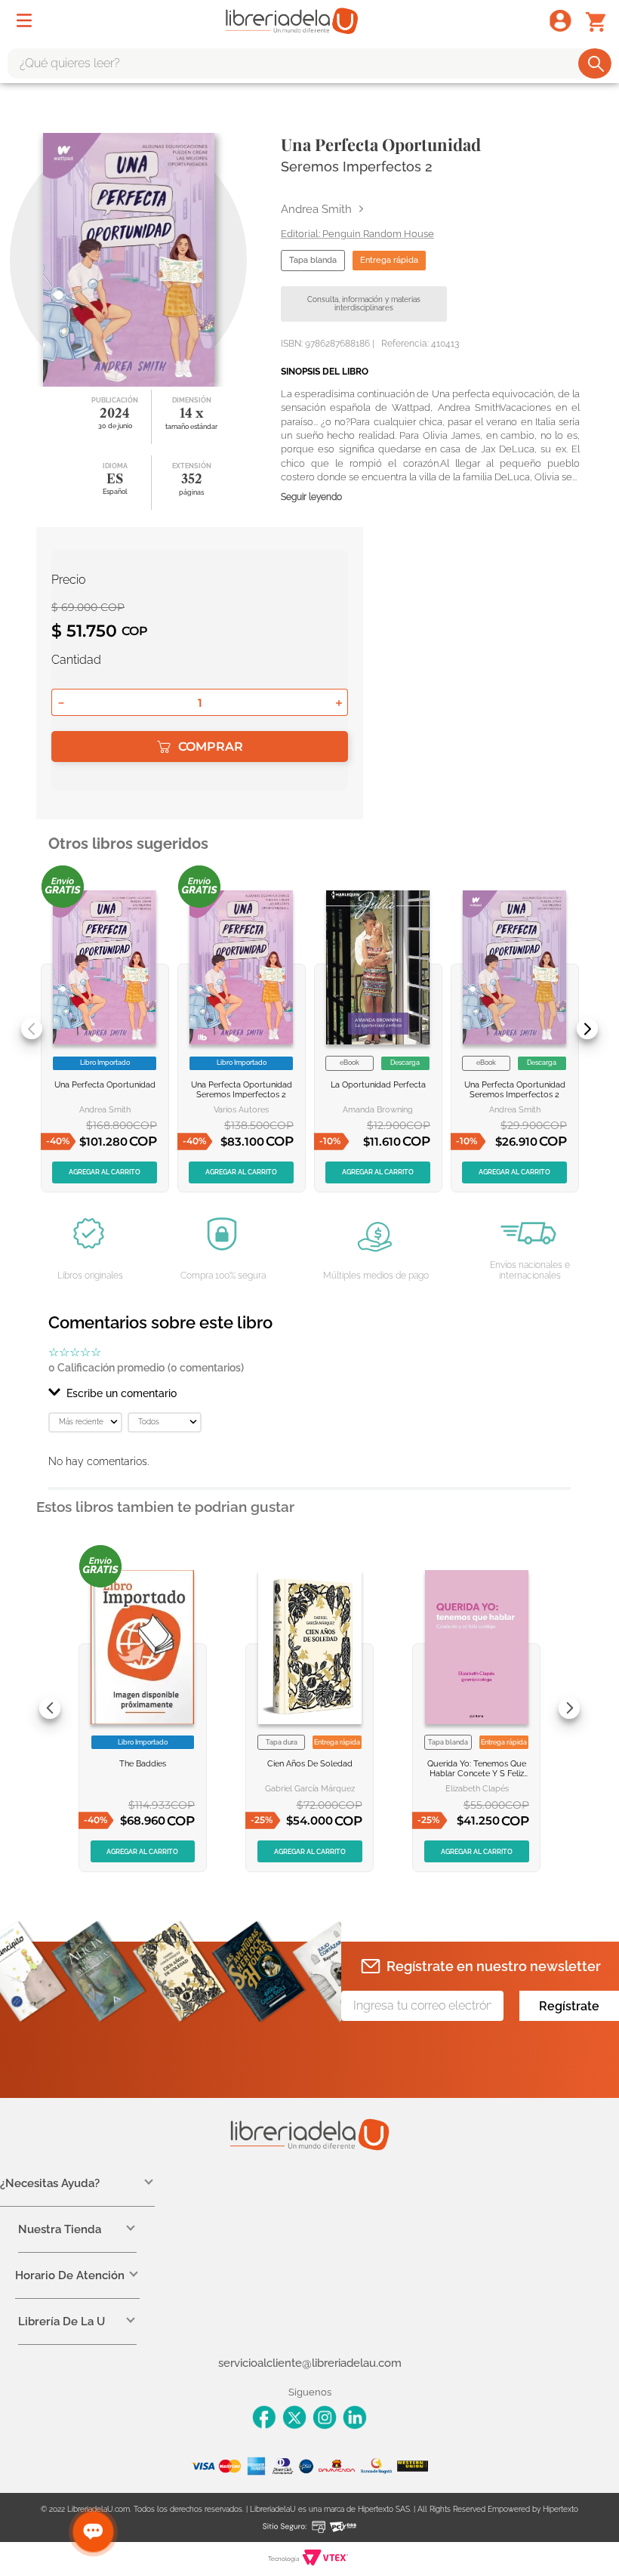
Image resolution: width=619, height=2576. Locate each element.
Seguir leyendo (311, 497)
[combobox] (309, 63)
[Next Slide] (587, 1029)
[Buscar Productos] (596, 63)
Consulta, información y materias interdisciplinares (364, 304)
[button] (309, 1393)
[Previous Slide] (32, 1029)
